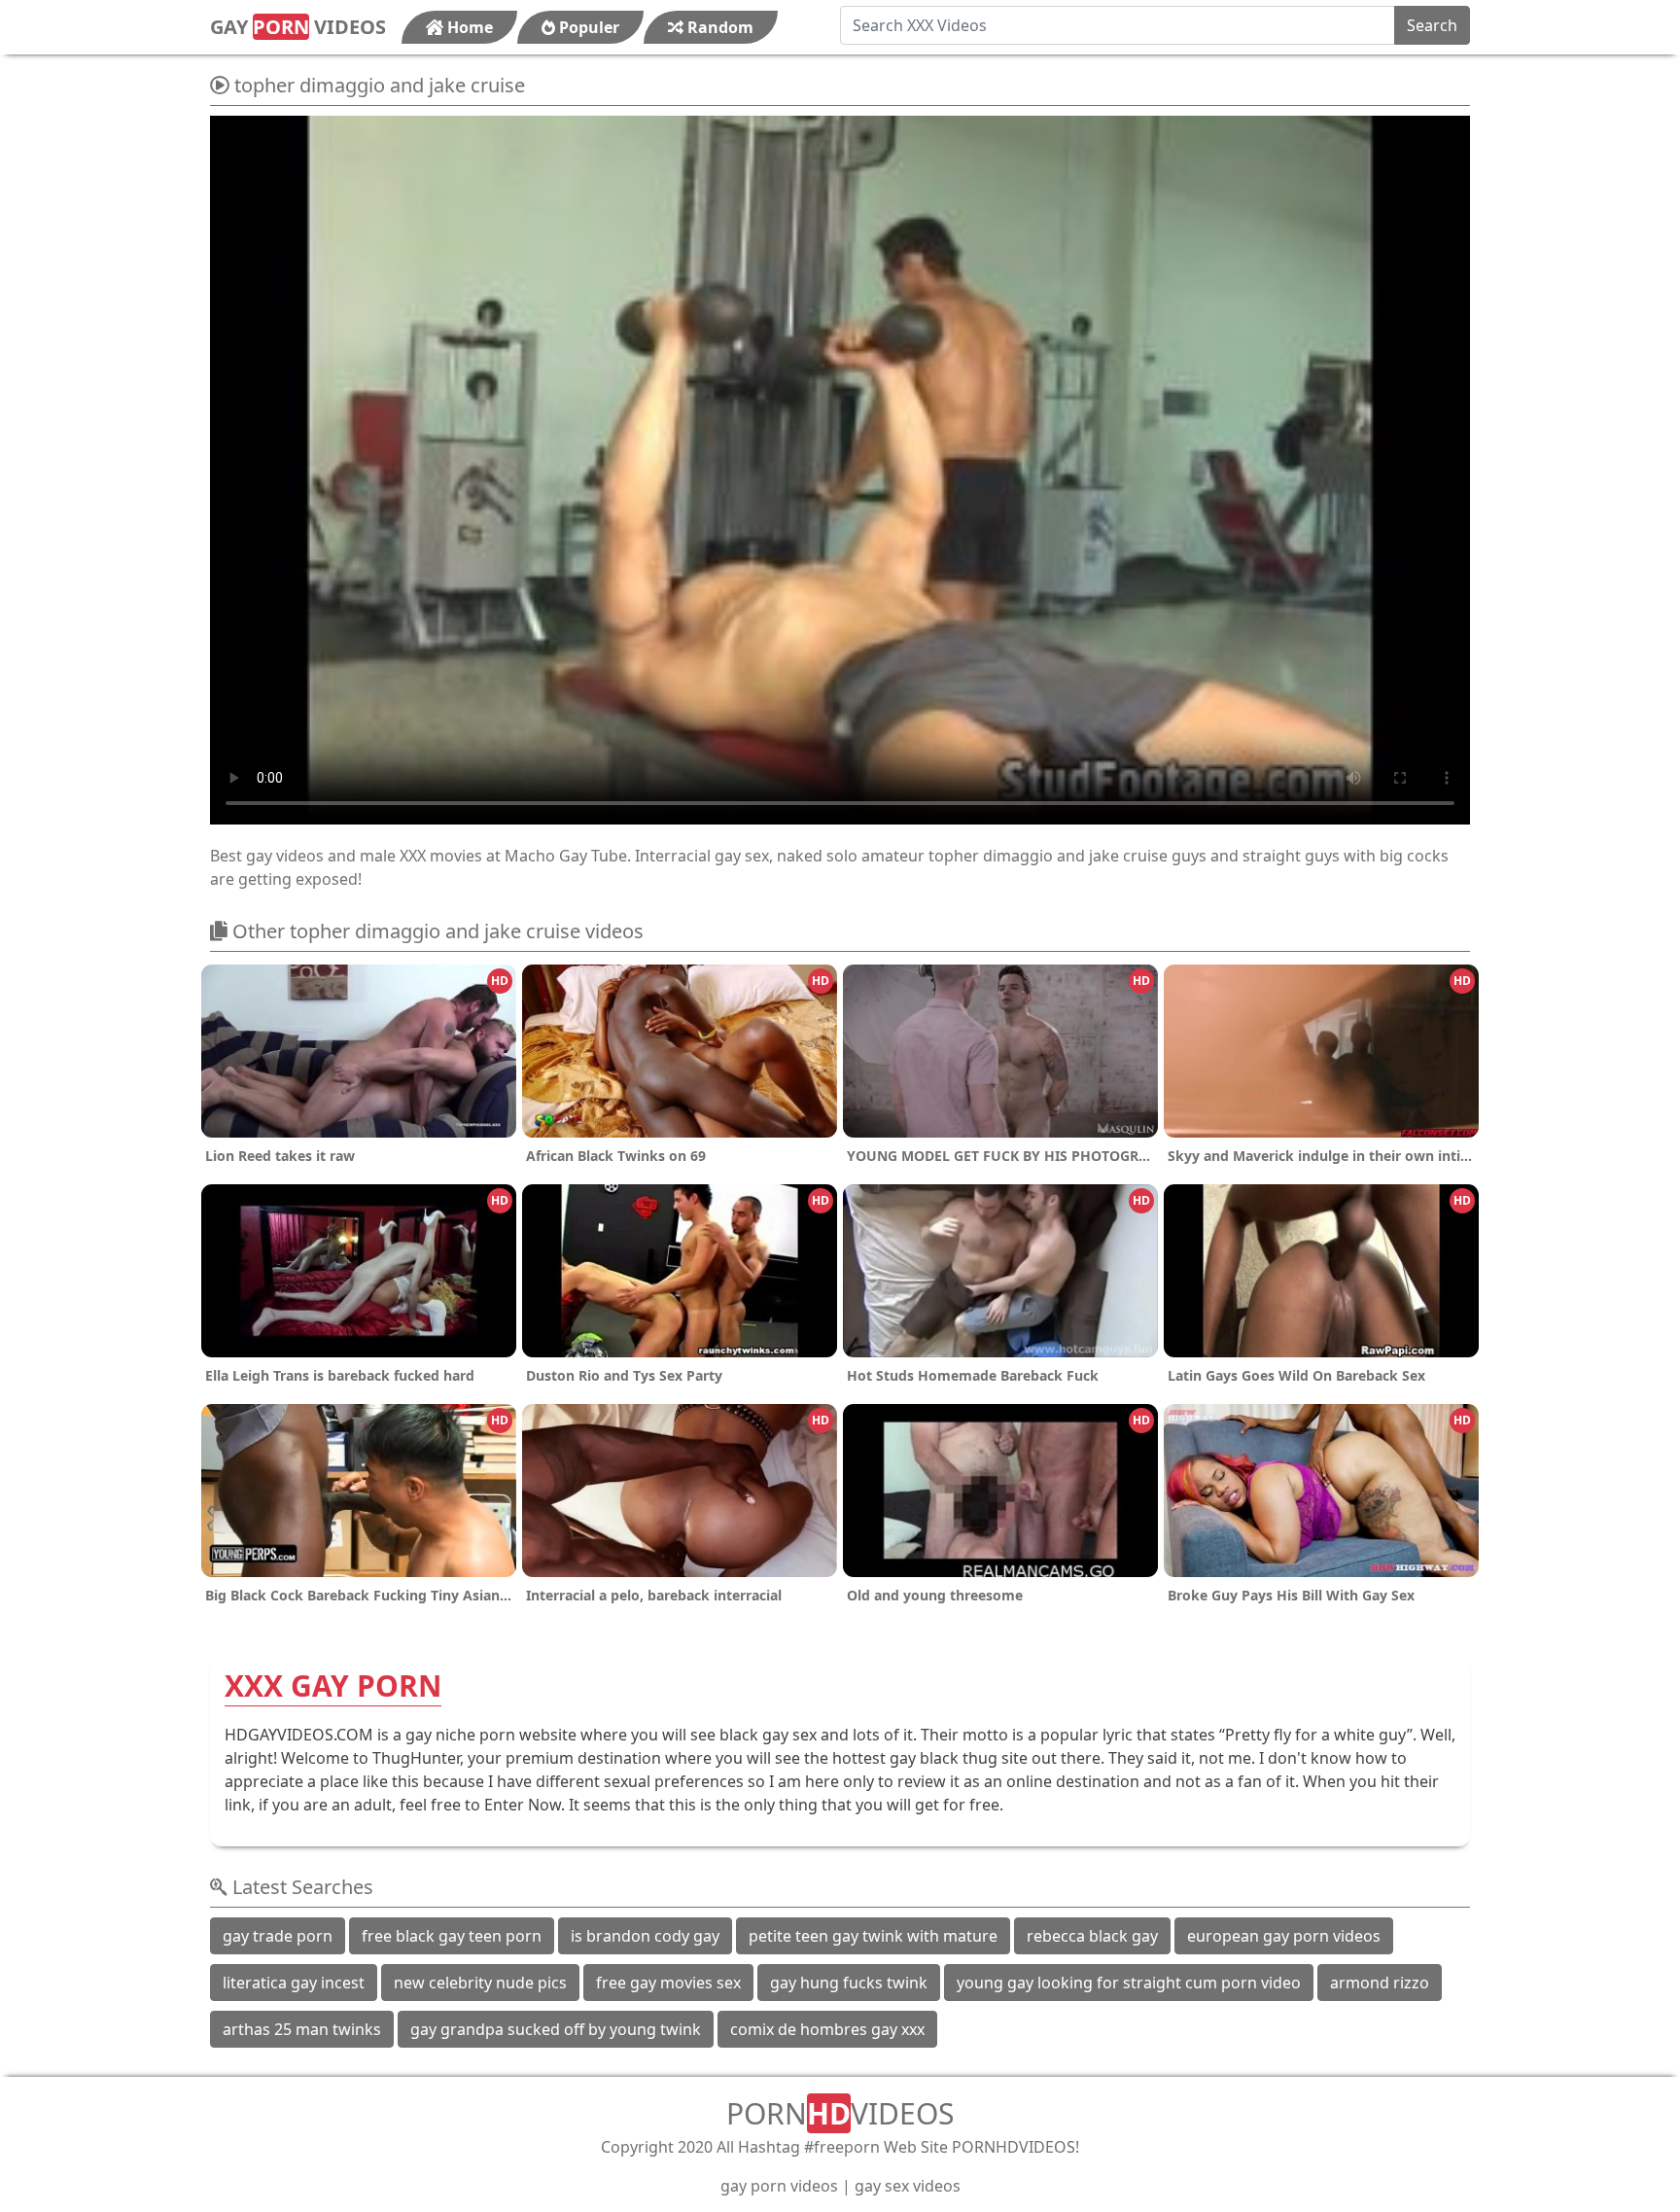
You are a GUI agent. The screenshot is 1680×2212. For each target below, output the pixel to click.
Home (468, 27)
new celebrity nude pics (480, 1983)
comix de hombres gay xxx (827, 2029)
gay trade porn (278, 1936)
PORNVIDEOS (840, 2113)
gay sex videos (908, 2186)
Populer (587, 27)
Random (718, 27)
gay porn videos (779, 2186)
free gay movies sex (668, 1983)
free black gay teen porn (452, 1936)
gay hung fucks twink (849, 1983)
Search (1432, 25)
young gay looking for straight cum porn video (1129, 1983)
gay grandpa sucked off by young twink (556, 2029)
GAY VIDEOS (298, 27)
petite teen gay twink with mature (873, 1936)
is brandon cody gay (645, 1936)
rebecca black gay (1092, 1936)
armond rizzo (1380, 1983)
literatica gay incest (294, 1983)
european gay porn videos (1284, 1936)
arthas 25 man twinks (302, 2029)
